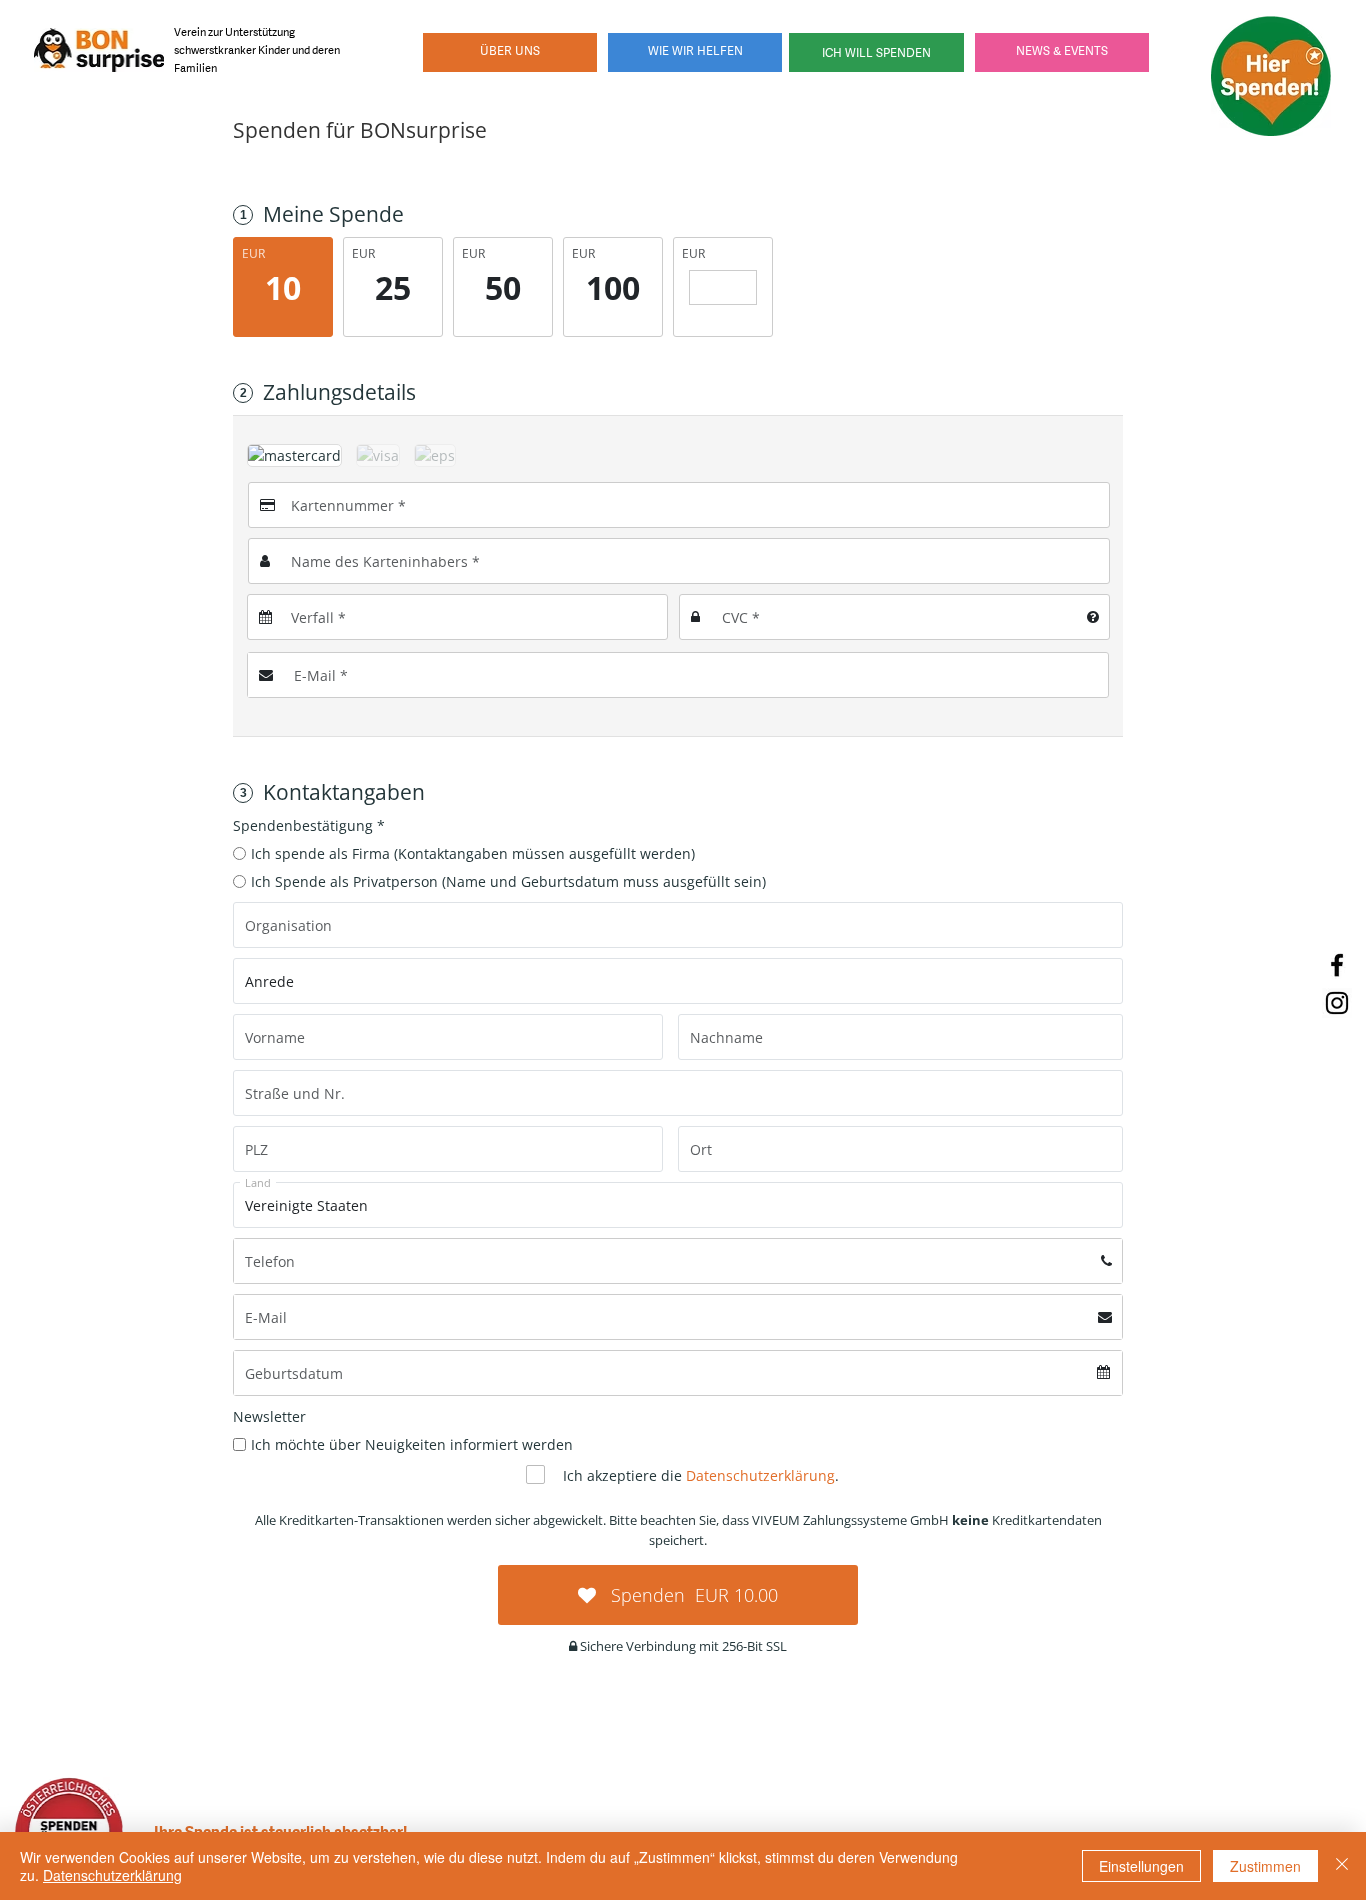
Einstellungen (1141, 1866)
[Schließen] (1342, 1866)
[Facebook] (1337, 965)
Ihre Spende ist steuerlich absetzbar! (280, 1830)
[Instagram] (1337, 1003)
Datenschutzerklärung (112, 1875)
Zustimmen (1265, 1866)
